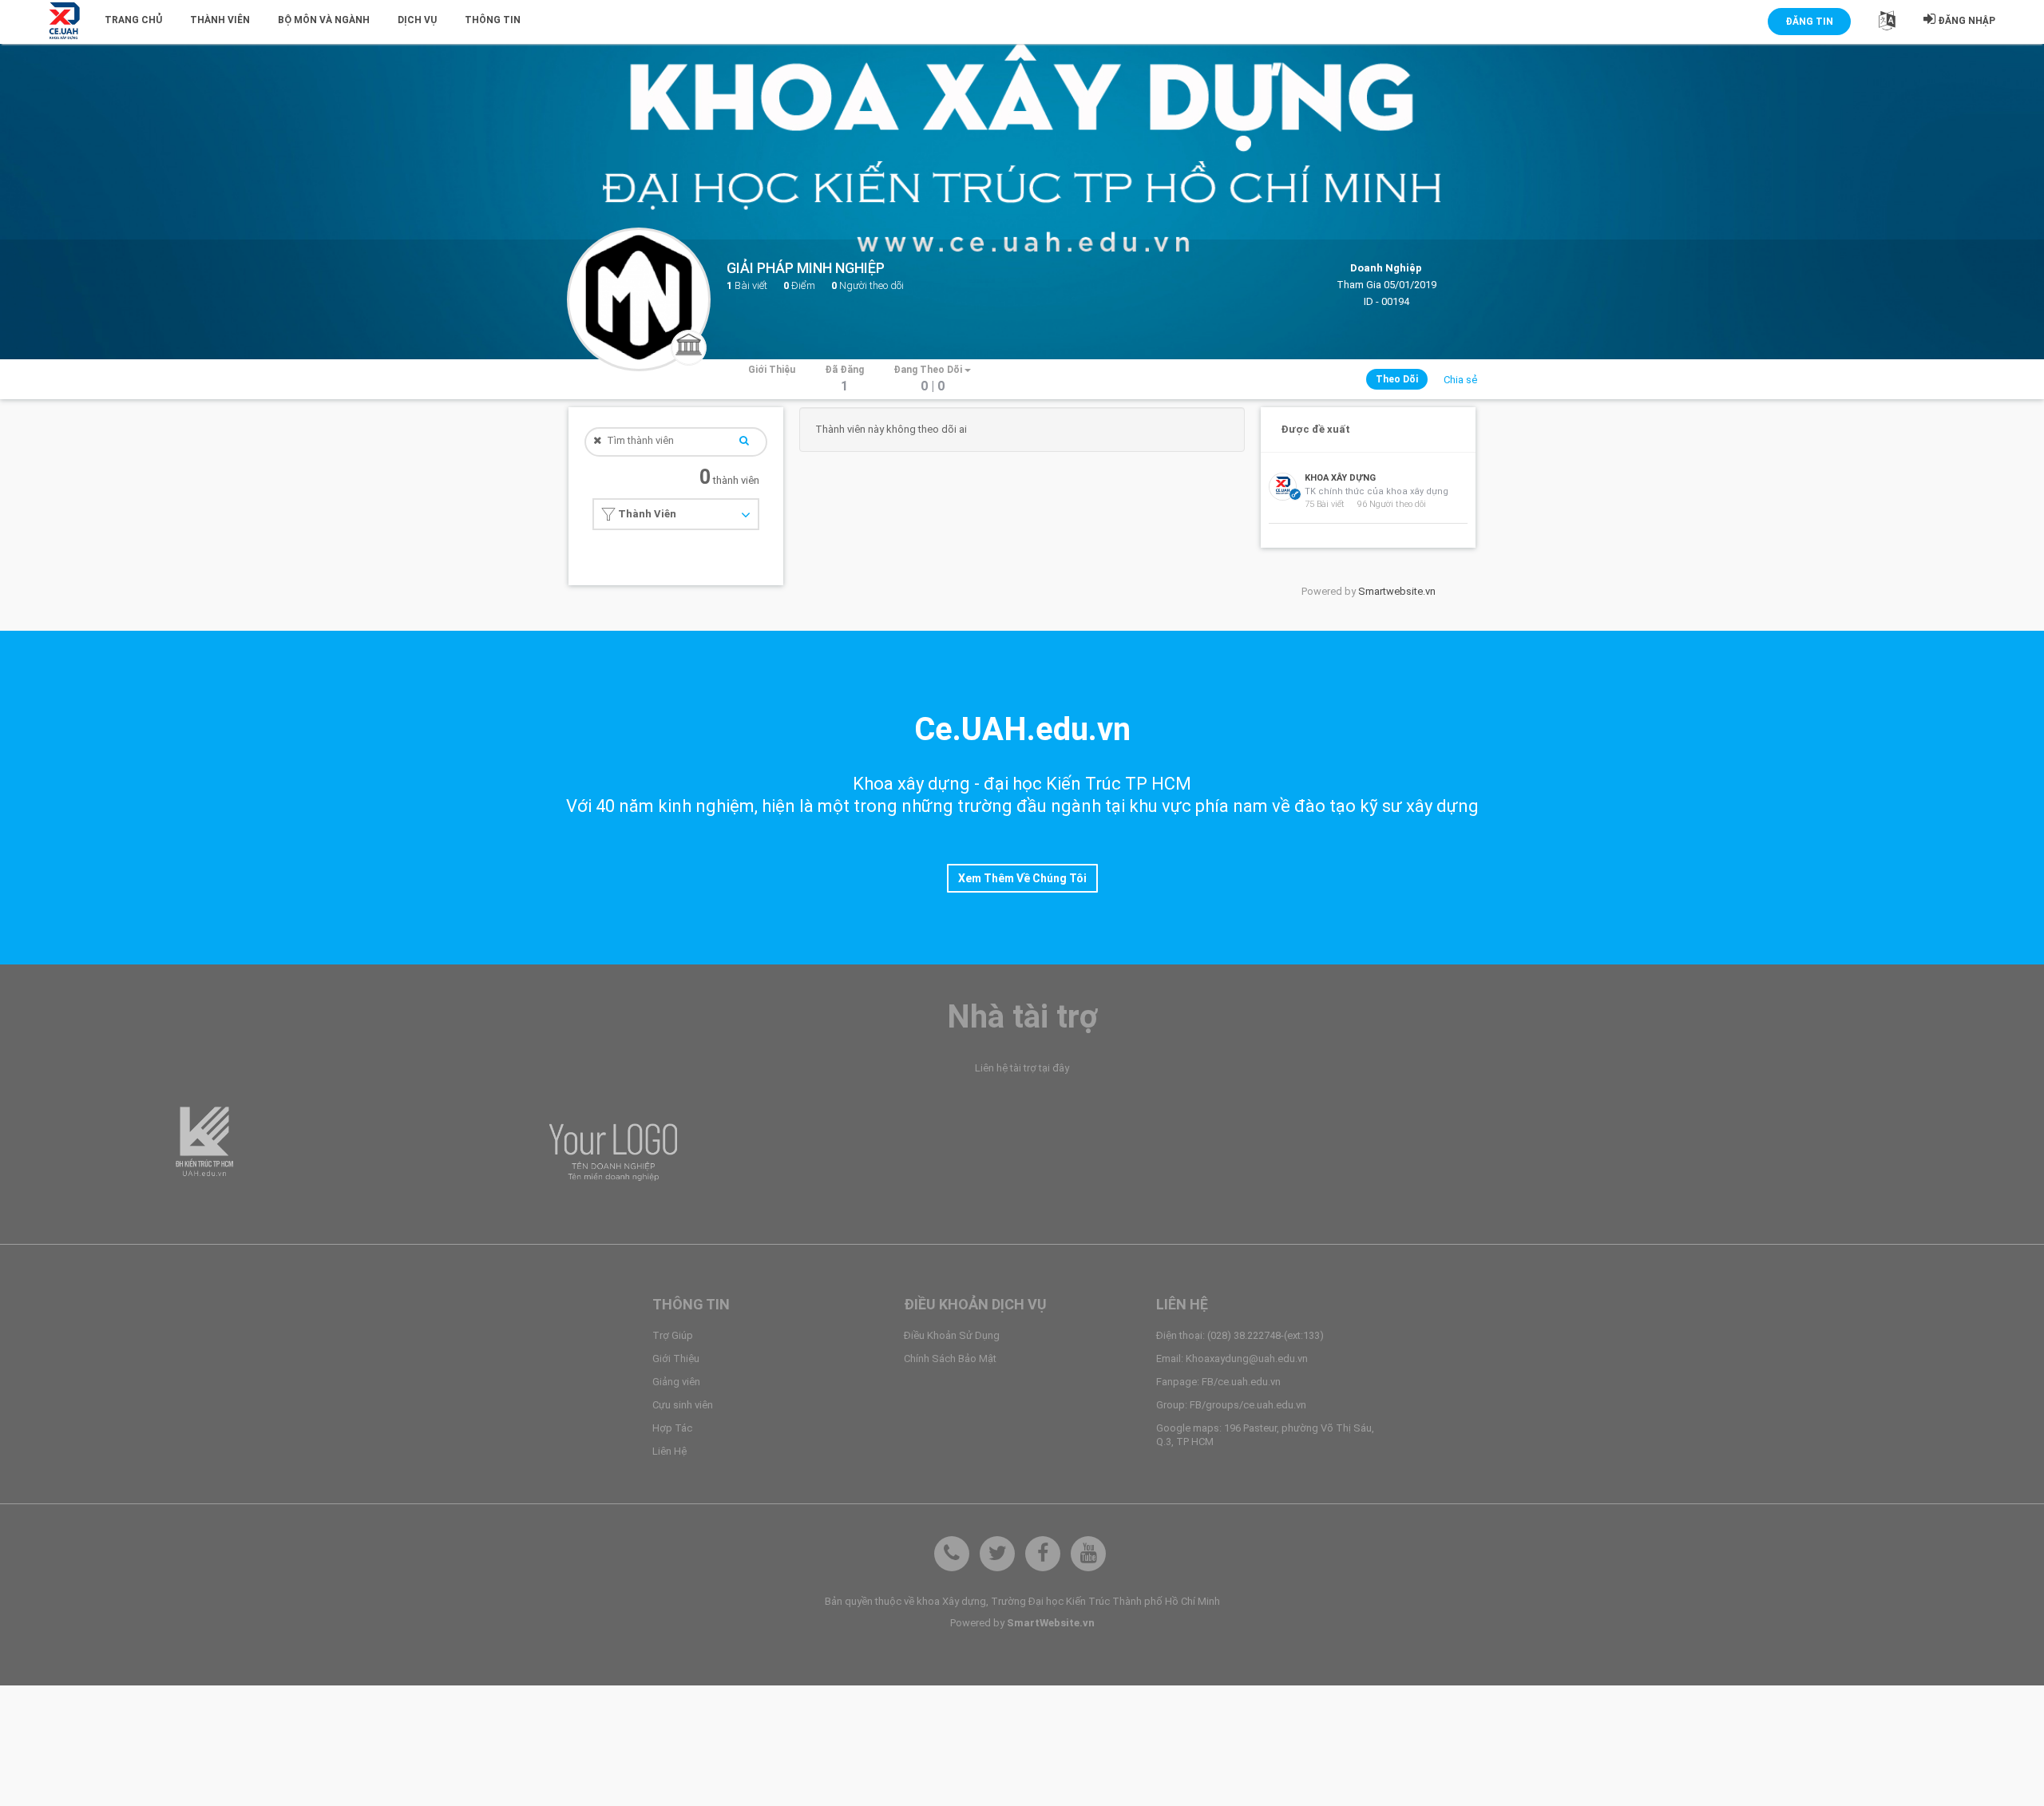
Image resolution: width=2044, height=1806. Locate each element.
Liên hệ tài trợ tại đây (1022, 1068)
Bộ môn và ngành (324, 20)
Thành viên (220, 20)
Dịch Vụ (417, 20)
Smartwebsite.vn (1397, 591)
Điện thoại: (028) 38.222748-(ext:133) (1240, 1335)
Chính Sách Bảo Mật (950, 1358)
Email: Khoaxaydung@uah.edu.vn (1232, 1358)
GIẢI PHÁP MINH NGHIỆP (806, 268)
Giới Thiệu (676, 1358)
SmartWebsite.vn (1051, 1623)
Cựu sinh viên (683, 1405)
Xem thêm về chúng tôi (1022, 878)
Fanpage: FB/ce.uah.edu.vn (1218, 1382)
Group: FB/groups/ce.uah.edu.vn (1231, 1405)
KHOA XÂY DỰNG (1340, 478)
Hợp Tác (672, 1428)
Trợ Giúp (673, 1335)
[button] (1887, 24)
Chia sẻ (1460, 380)
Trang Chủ (133, 20)
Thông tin (493, 20)
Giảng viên (676, 1382)
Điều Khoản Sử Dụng (952, 1335)
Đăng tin (1809, 22)
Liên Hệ (669, 1451)
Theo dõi (1397, 379)
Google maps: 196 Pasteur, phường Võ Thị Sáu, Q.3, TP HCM (1265, 1435)
